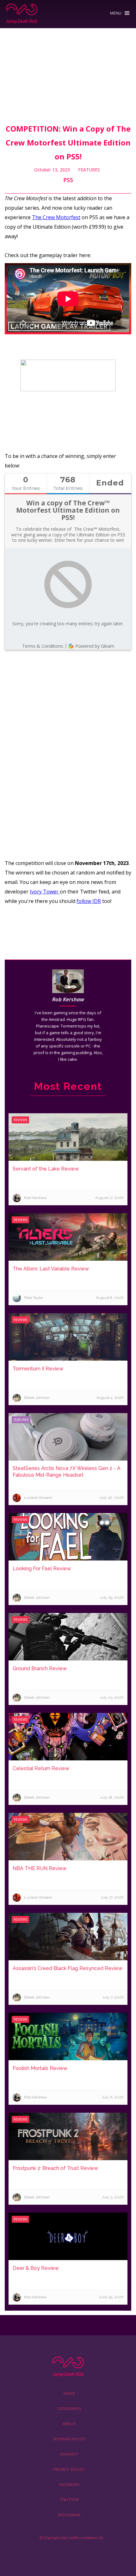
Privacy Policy (69, 2470)
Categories (69, 2409)
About (69, 2424)
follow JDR (89, 901)
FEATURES (89, 170)
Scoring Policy (69, 2439)
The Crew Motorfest (56, 217)
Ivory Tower (45, 892)
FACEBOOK (69, 2485)
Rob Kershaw (68, 999)
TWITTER (69, 2500)
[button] (120, 12)
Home (69, 2394)
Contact (69, 2454)
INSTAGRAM (69, 2515)
